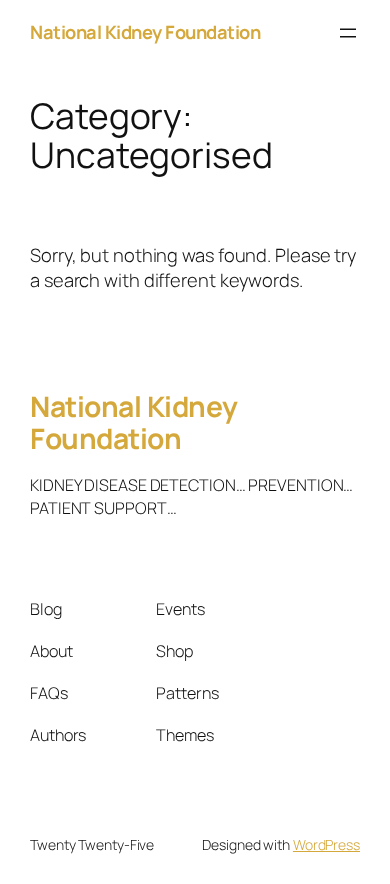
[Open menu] (348, 33)
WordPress (326, 844)
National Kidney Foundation (145, 32)
